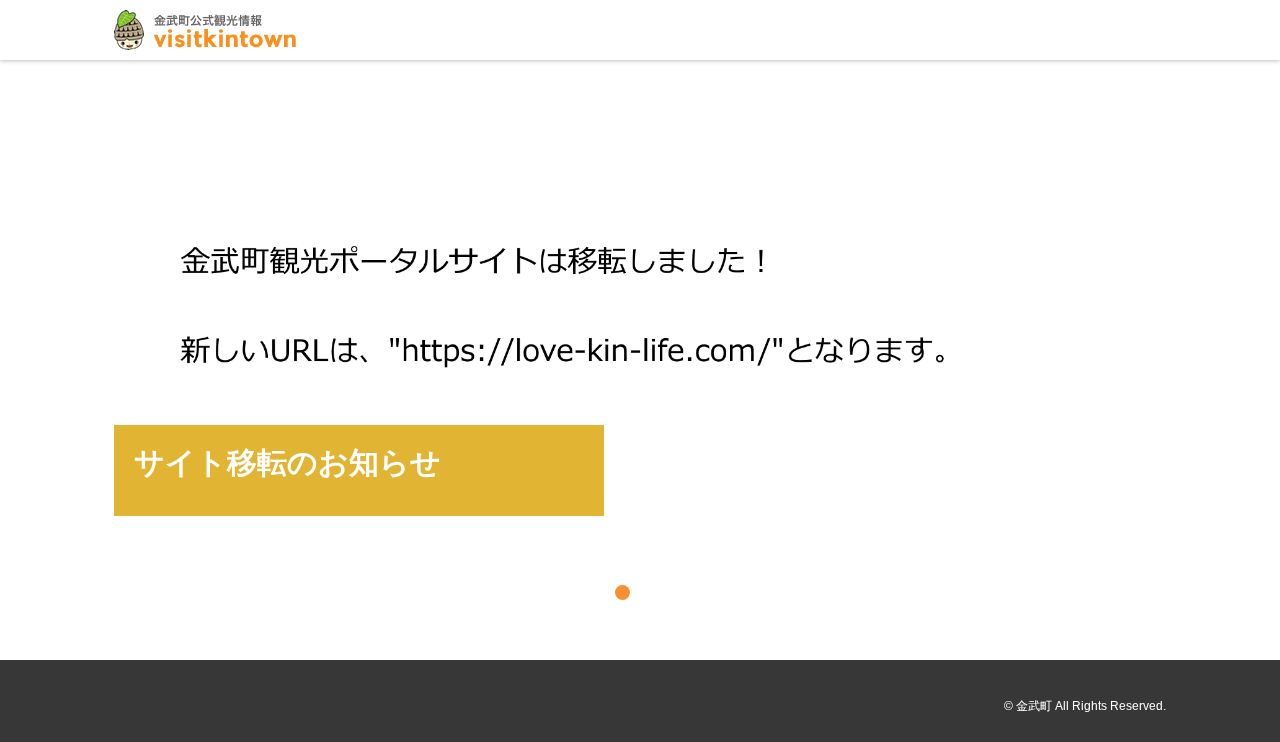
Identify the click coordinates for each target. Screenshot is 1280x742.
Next (1258, 358)
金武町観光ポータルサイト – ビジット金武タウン (205, 30)
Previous (22, 358)
